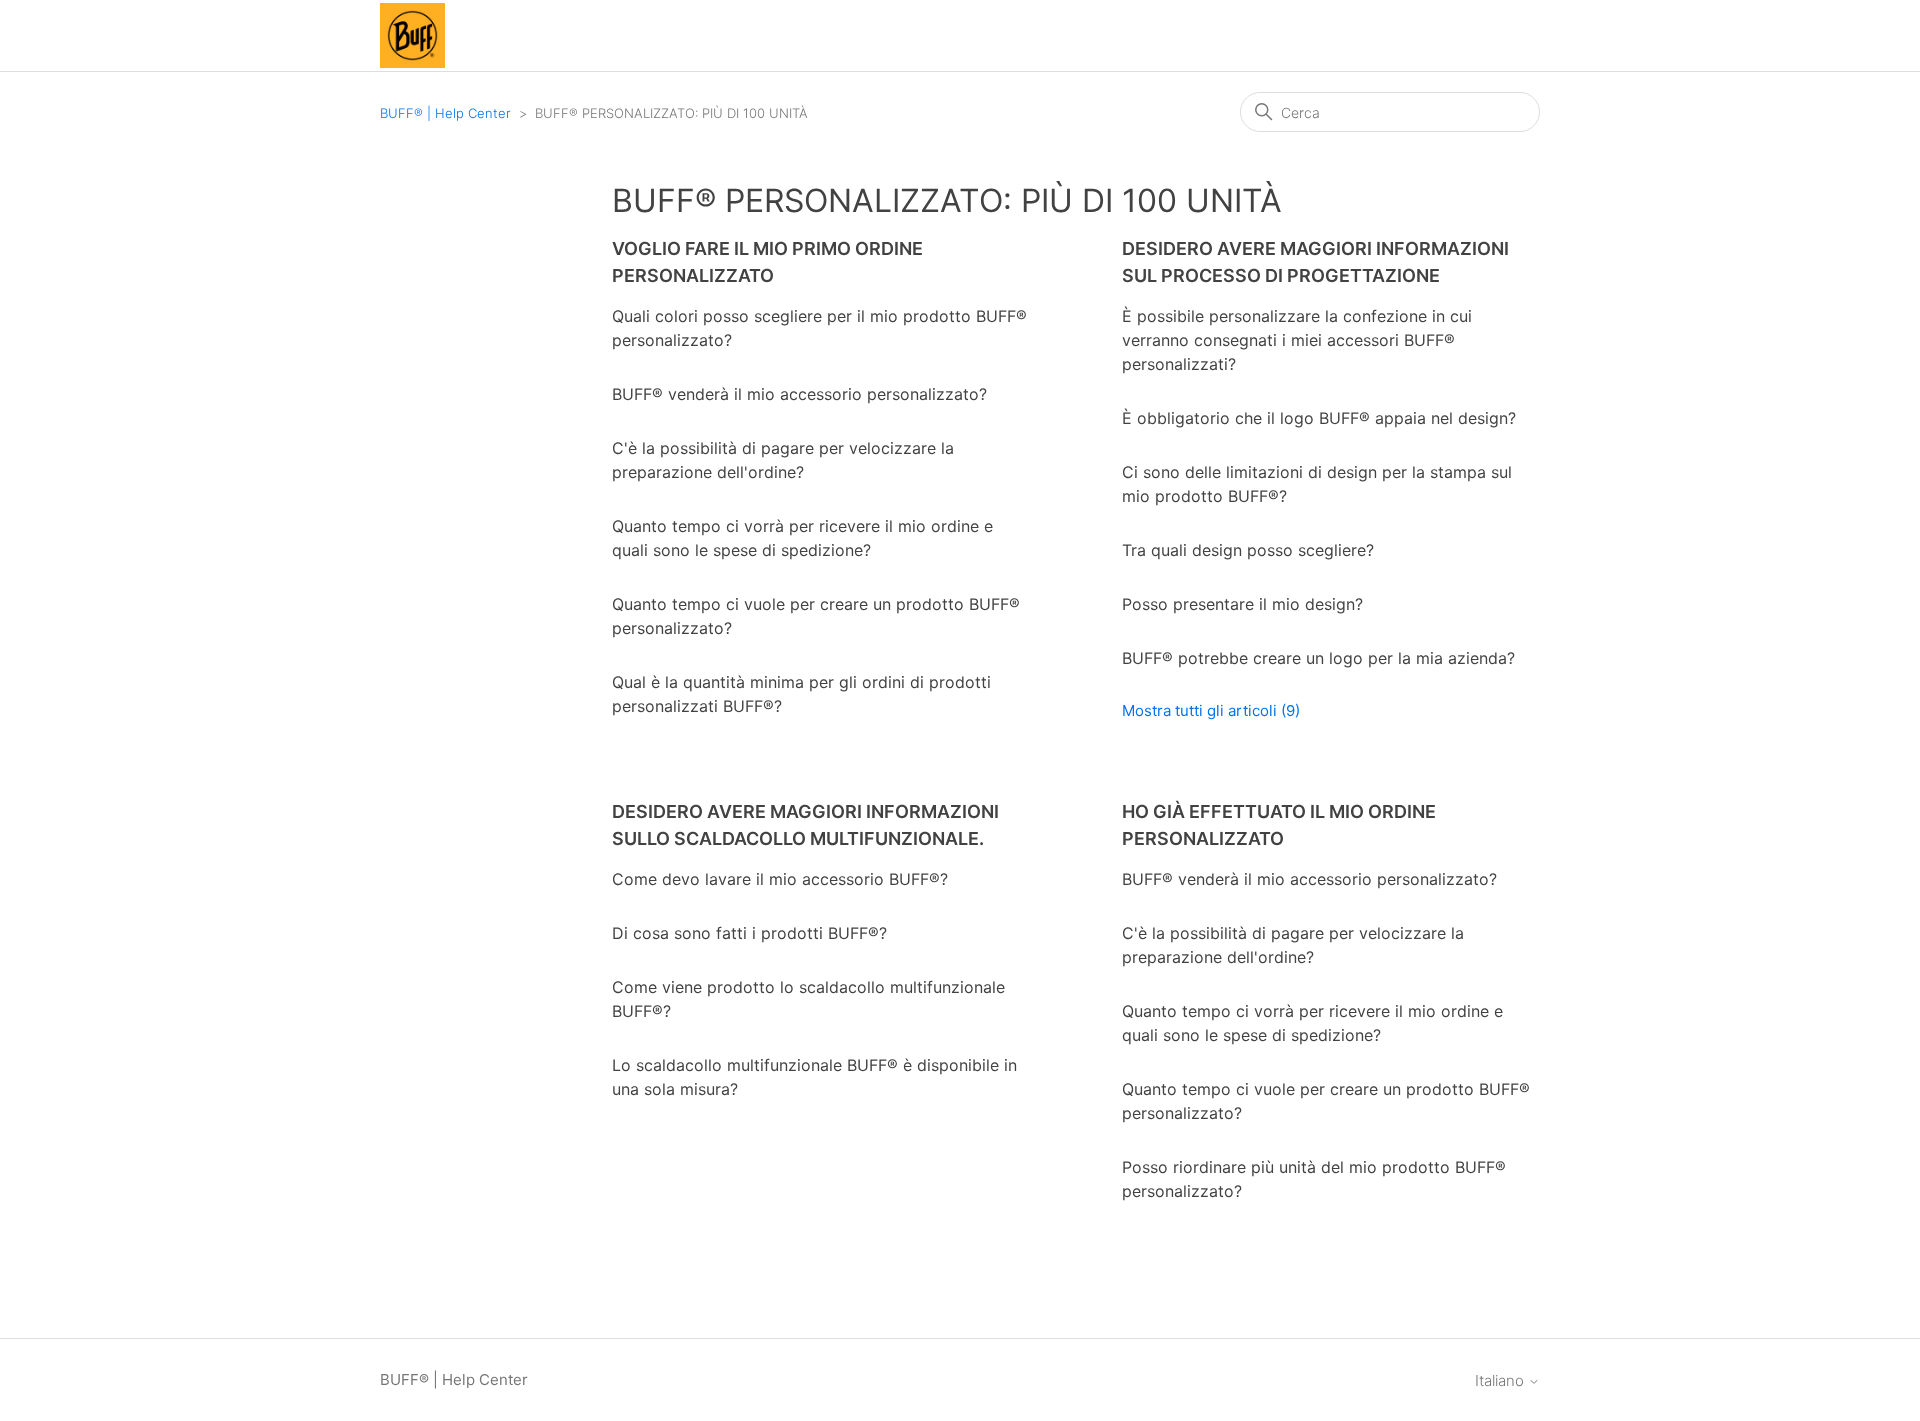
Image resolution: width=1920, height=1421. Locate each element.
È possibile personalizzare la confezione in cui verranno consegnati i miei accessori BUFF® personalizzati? (1297, 340)
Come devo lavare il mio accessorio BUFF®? (780, 879)
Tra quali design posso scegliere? (1248, 550)
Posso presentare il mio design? (1242, 604)
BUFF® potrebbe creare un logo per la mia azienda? (1318, 658)
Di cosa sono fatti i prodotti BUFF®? (749, 933)
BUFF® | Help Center (445, 113)
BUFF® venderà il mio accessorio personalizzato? (799, 394)
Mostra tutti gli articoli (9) (1211, 710)
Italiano (1501, 1380)
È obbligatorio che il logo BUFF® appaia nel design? (1319, 418)
